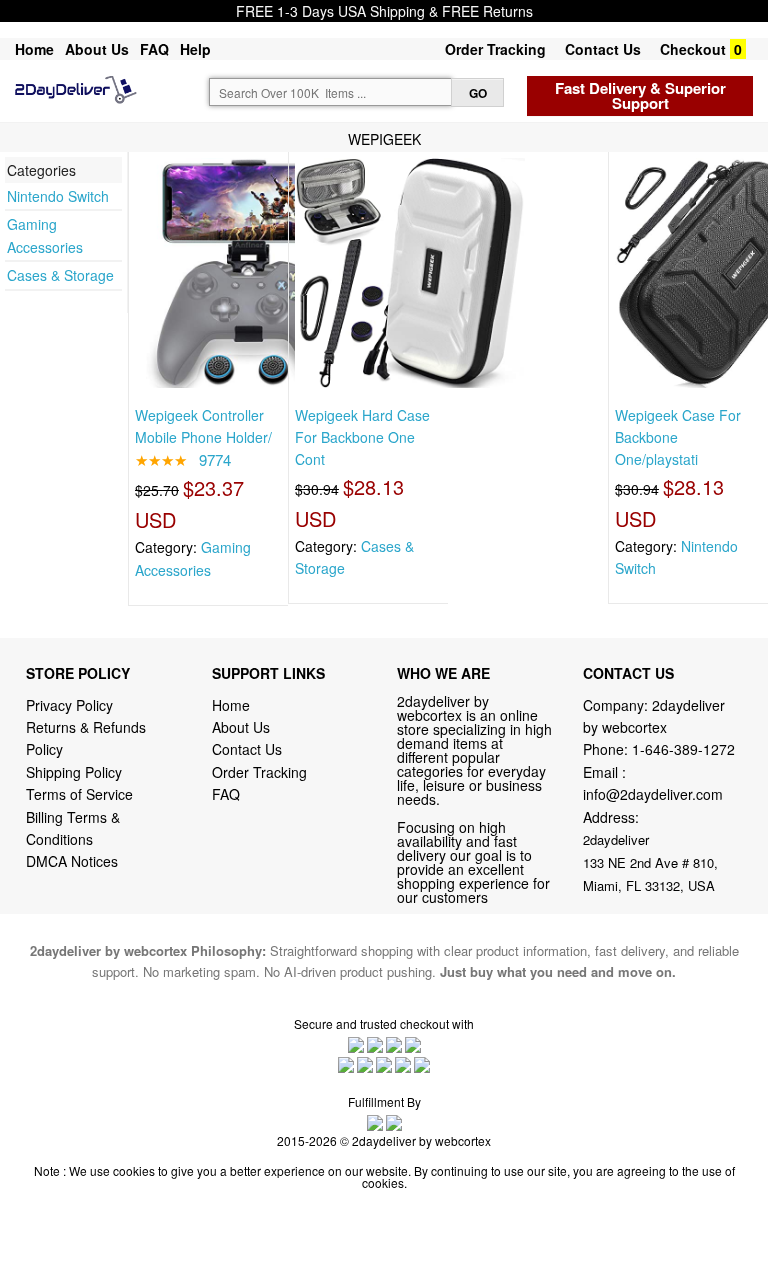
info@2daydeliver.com (653, 794)
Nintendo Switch (58, 196)
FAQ (154, 49)
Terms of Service (79, 794)
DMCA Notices (72, 861)
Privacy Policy (69, 705)
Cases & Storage (60, 275)
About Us (97, 49)
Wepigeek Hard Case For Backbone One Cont (362, 437)
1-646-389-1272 (683, 749)
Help (195, 49)
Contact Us (603, 49)
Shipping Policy (76, 772)
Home (34, 49)
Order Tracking (495, 49)
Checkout (693, 49)
